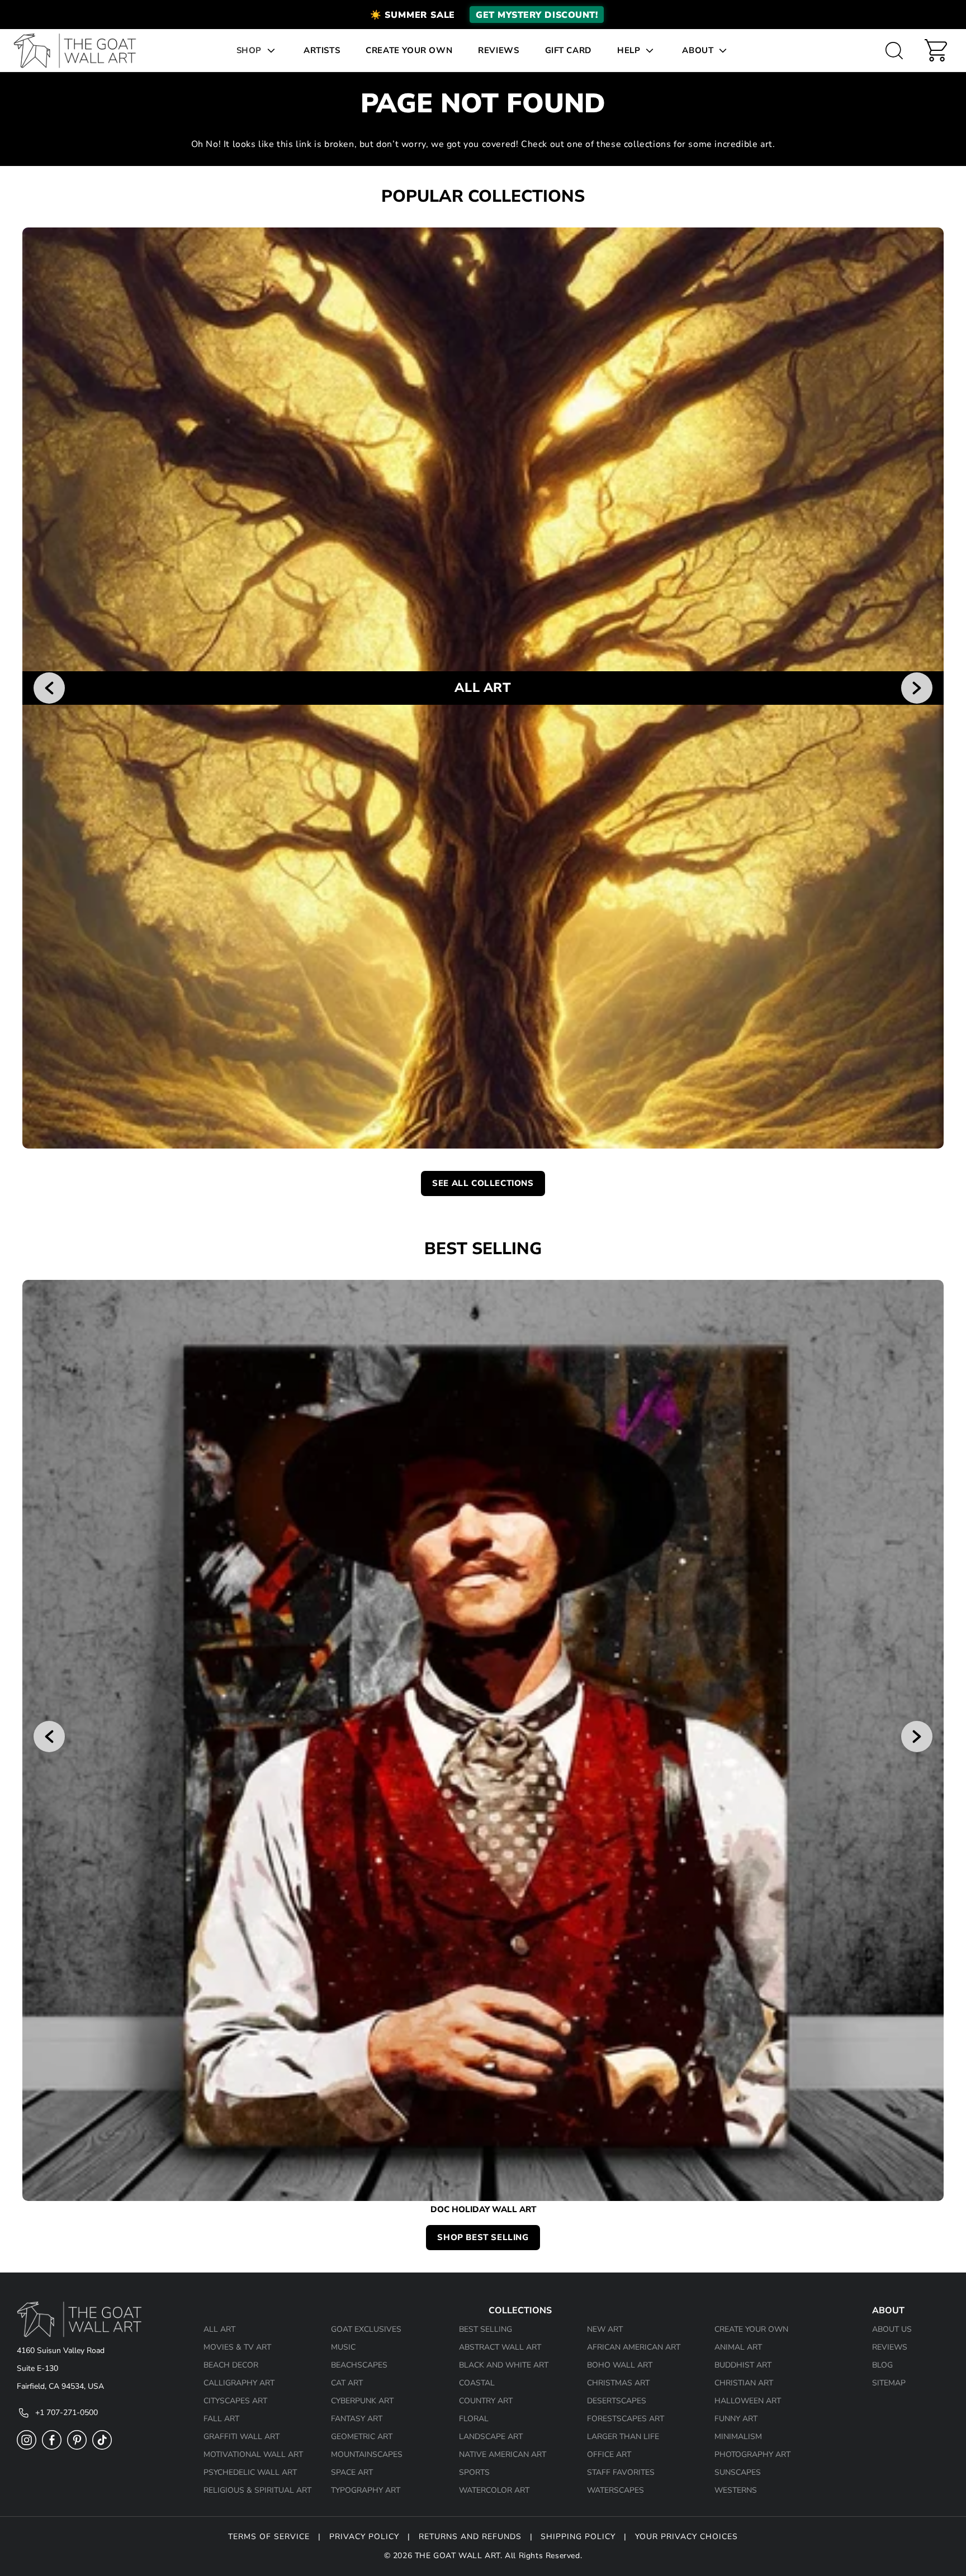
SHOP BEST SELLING (483, 2237)
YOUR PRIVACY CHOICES (686, 2537)
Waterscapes (615, 2490)
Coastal (477, 2383)
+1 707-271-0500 (67, 2413)
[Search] (894, 50)
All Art (219, 2329)
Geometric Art (362, 2437)
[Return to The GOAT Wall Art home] (80, 51)
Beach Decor (231, 2365)
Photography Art (752, 2454)
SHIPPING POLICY (578, 2537)
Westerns (736, 2490)
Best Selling (486, 2329)
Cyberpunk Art (362, 2401)
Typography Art (366, 2490)
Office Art (609, 2454)
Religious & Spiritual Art (257, 2490)
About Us (892, 2329)
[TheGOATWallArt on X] (102, 2447)
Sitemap (889, 2383)
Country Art (486, 2401)
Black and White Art (504, 2365)
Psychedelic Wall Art (250, 2472)
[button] (483, 15)
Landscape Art (491, 2437)
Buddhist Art (743, 2365)
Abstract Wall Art (500, 2347)
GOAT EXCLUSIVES (366, 2329)
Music (343, 2347)
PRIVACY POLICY (364, 2537)
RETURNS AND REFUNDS (470, 2537)
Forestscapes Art (626, 2419)
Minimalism (738, 2437)
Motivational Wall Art (253, 2454)
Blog (882, 2365)
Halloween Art (748, 2401)
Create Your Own (409, 50)
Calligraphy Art (239, 2383)
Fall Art (221, 2419)
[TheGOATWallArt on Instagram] (27, 2447)
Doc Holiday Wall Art (483, 2210)
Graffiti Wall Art (241, 2437)
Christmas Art (618, 2383)
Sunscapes (738, 2472)
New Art (605, 2329)
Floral (474, 2419)
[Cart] (936, 50)
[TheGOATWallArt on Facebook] (52, 2447)
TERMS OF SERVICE (269, 2537)
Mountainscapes (367, 2454)
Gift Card (568, 50)
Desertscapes (617, 2401)
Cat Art (347, 2383)
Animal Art (738, 2347)
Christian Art (744, 2383)
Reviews (498, 50)
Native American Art (503, 2454)
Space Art (352, 2472)
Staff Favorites (621, 2472)
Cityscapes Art (235, 2401)
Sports (474, 2472)
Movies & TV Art (237, 2347)
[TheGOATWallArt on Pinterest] (77, 2447)
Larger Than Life (623, 2437)
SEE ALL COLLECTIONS (483, 1183)
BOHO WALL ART (620, 2365)
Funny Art (736, 2419)
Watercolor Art (494, 2490)
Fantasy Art (357, 2419)
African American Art (634, 2347)
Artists (322, 50)
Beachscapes (359, 2365)
